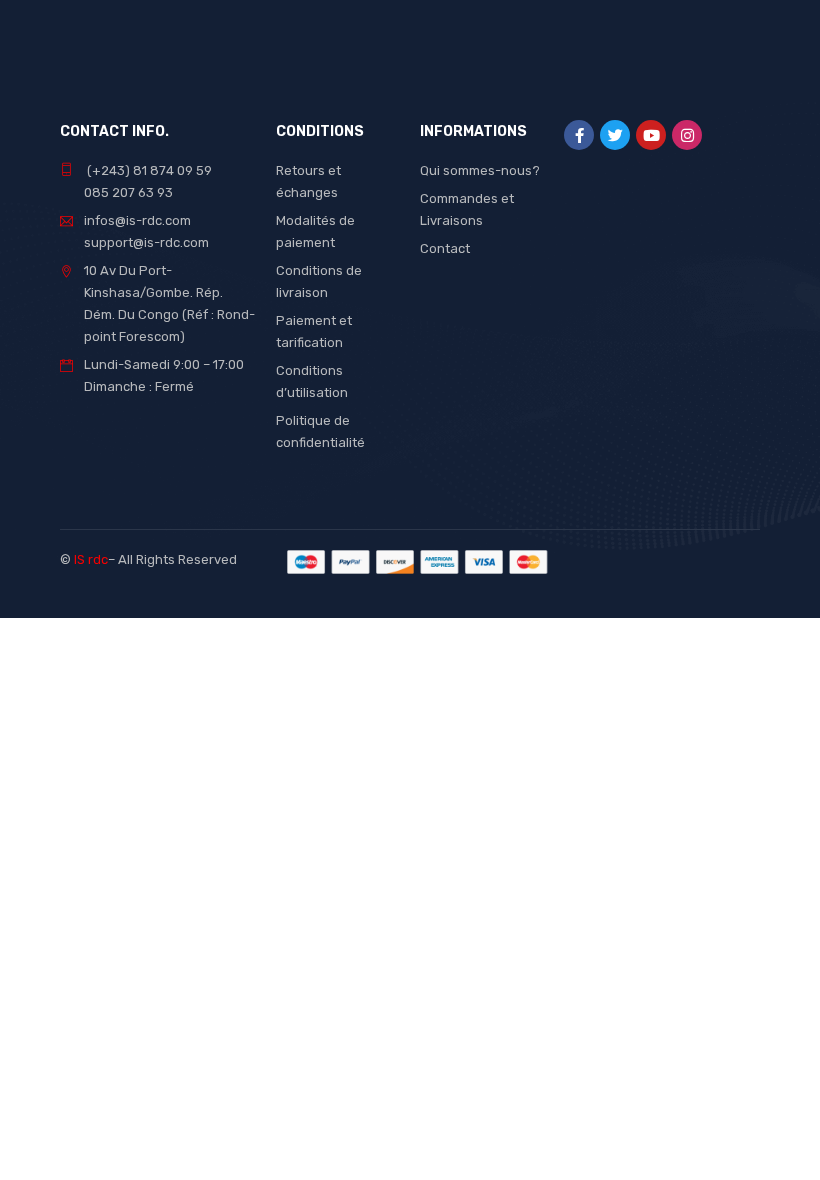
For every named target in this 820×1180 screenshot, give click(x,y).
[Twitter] (615, 135)
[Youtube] (651, 135)
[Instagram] (687, 135)
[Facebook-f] (579, 135)
